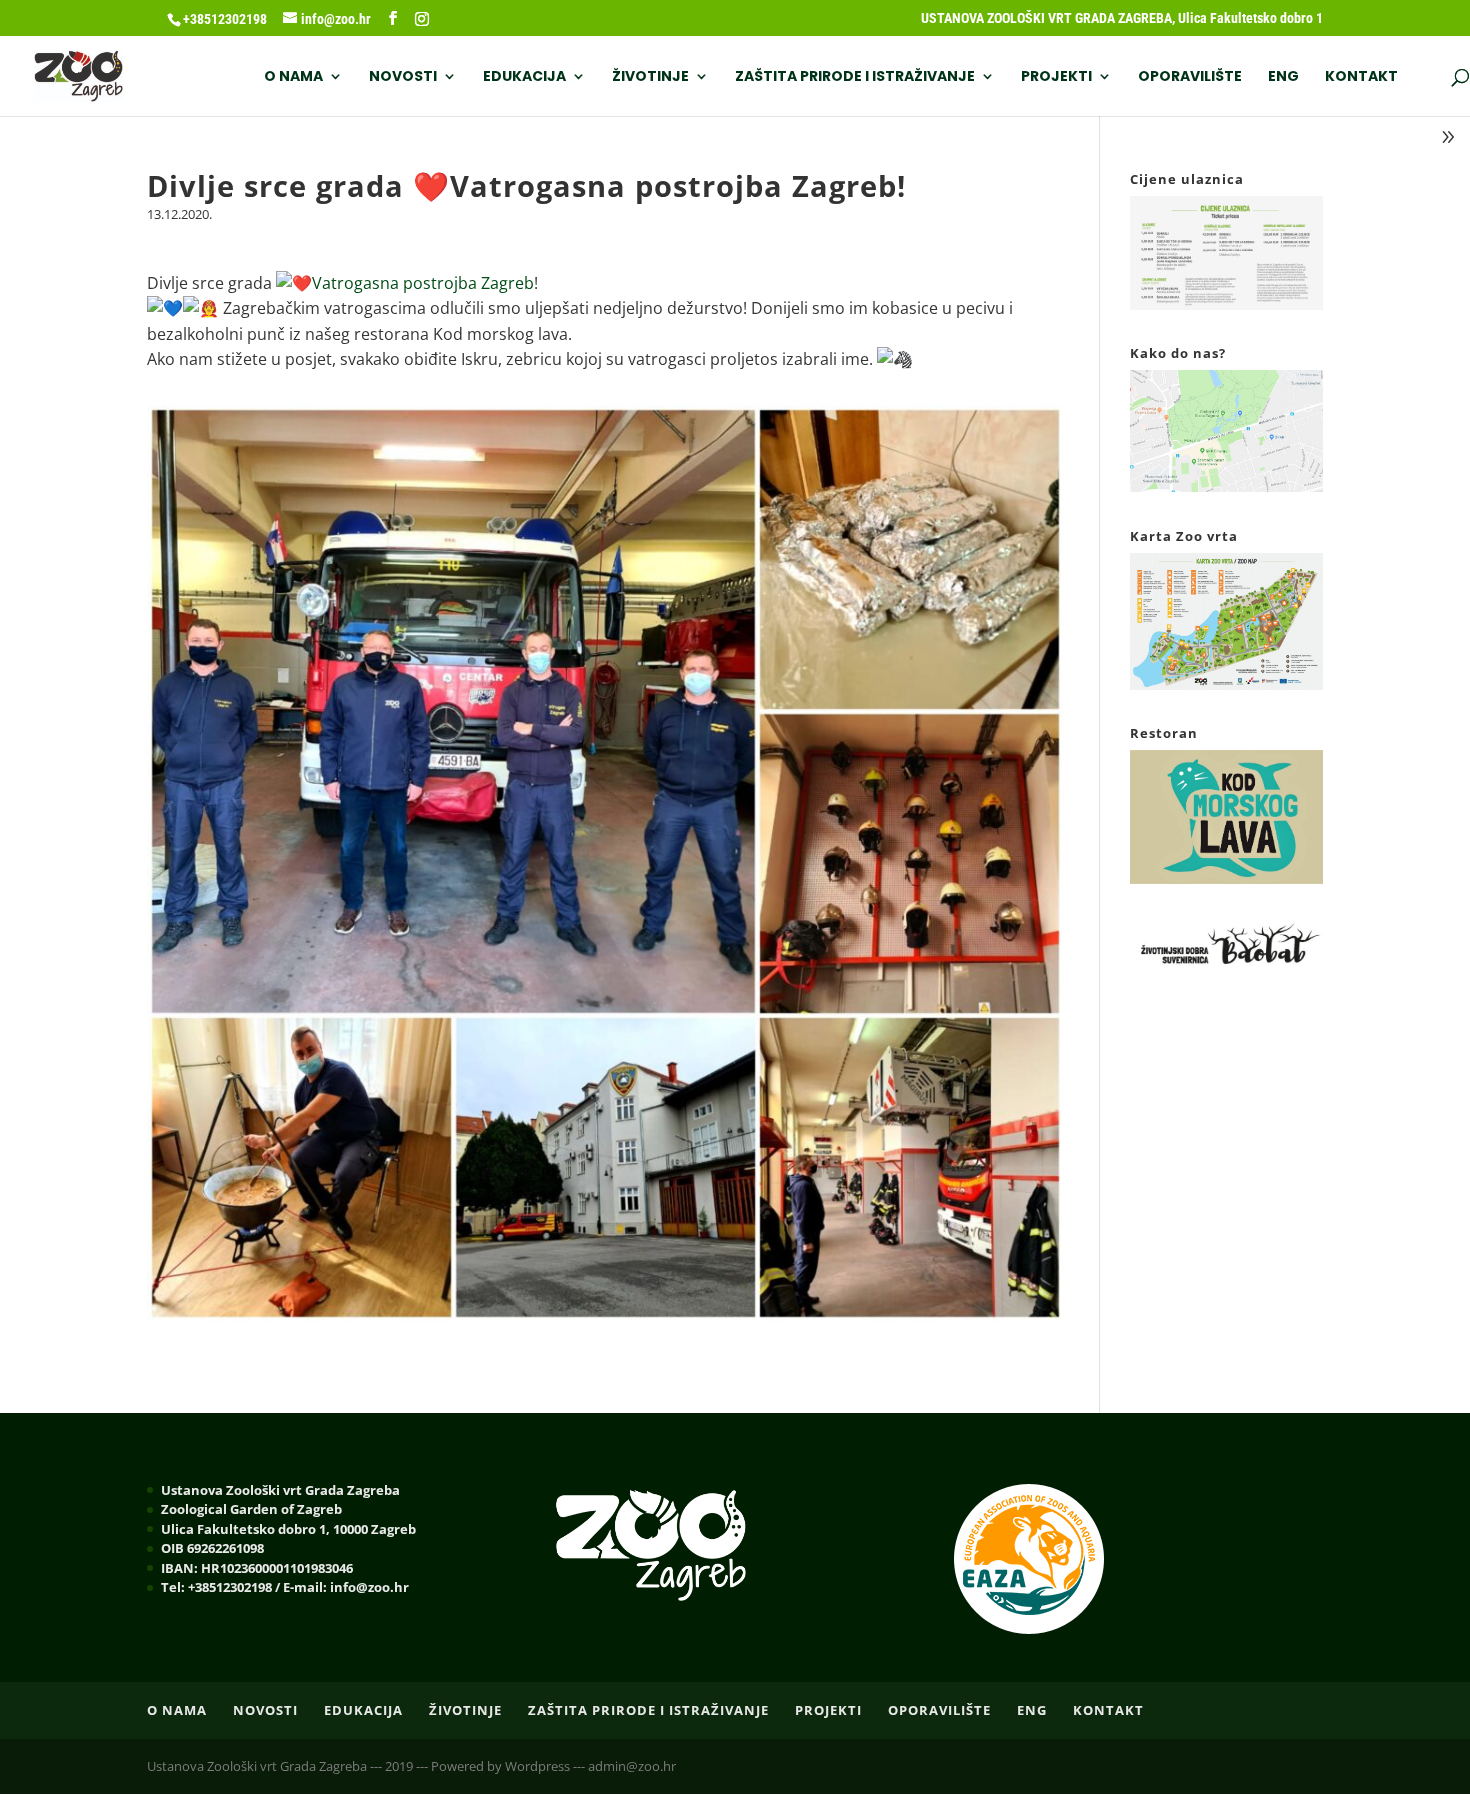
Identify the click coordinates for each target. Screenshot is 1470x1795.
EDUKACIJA (524, 77)
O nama (293, 77)
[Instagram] (422, 19)
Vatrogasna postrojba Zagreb (423, 283)
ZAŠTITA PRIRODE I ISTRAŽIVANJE (855, 77)
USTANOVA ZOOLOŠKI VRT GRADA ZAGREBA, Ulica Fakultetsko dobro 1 (1122, 18)
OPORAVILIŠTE (1190, 77)
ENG (1283, 77)
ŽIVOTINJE (650, 77)
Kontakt (1361, 77)
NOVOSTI (403, 77)
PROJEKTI (1056, 77)
